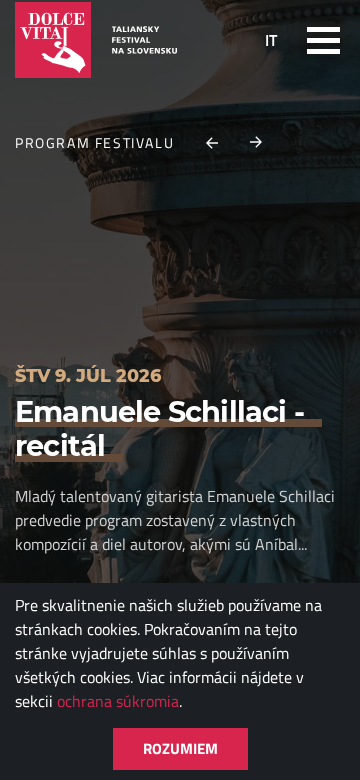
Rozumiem (180, 748)
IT (271, 40)
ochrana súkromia (118, 701)
